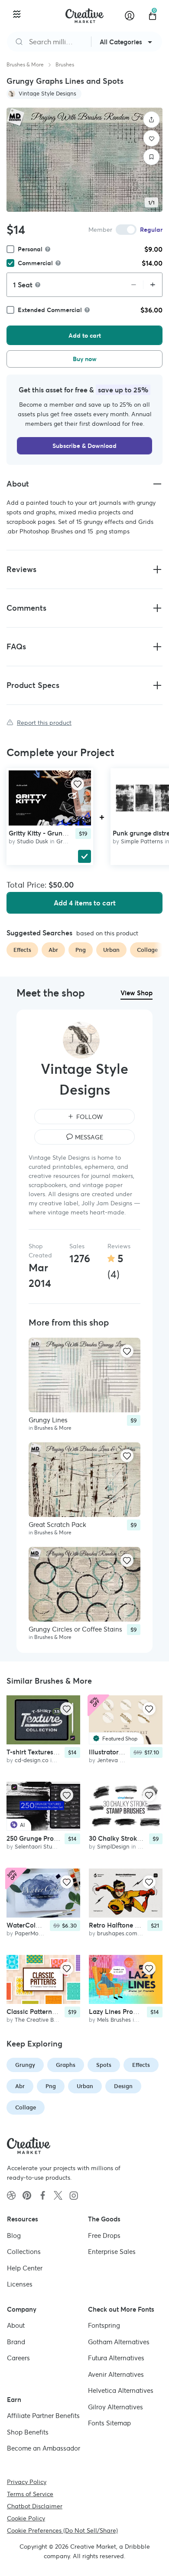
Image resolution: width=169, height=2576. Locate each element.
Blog (14, 2235)
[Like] (152, 138)
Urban (85, 2086)
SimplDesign (113, 1847)
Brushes (65, 64)
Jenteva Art (112, 1760)
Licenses (20, 2284)
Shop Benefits (28, 2432)
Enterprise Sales (112, 2252)
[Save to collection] (152, 157)
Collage (26, 2107)
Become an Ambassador (44, 2448)
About (16, 2325)
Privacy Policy (27, 2481)
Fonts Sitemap (109, 2423)
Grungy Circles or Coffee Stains (75, 1629)
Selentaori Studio (37, 1847)
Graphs (66, 2065)
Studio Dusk (32, 841)
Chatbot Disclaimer (35, 2506)
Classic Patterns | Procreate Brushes (61, 2012)
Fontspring (104, 2325)
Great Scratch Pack (57, 1525)
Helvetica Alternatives (121, 2390)
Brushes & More (25, 64)
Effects (141, 2065)
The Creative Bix (36, 2020)
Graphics (68, 841)
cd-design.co (32, 1760)
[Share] (152, 120)
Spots (104, 2065)
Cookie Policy (26, 2518)
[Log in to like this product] (78, 784)
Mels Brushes (114, 2020)
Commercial (35, 263)
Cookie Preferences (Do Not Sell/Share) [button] (62, 2530)
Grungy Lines (48, 1420)
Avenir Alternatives (116, 2374)
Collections (24, 2252)
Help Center (25, 2268)
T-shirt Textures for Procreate (51, 1752)
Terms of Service (30, 2494)
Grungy (25, 2065)
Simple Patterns (142, 841)
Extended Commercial (50, 310)
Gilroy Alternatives (115, 2407)
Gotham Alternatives (119, 2341)
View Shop (136, 993)
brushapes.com (117, 1933)
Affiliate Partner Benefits (43, 2416)
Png (51, 2086)
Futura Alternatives (116, 2358)
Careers (18, 2358)
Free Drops (104, 2235)
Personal (30, 249)
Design (123, 2086)
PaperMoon (30, 1933)
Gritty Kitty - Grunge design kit (55, 833)
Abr (20, 2086)
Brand (16, 2341)
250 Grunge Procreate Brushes (53, 1838)
